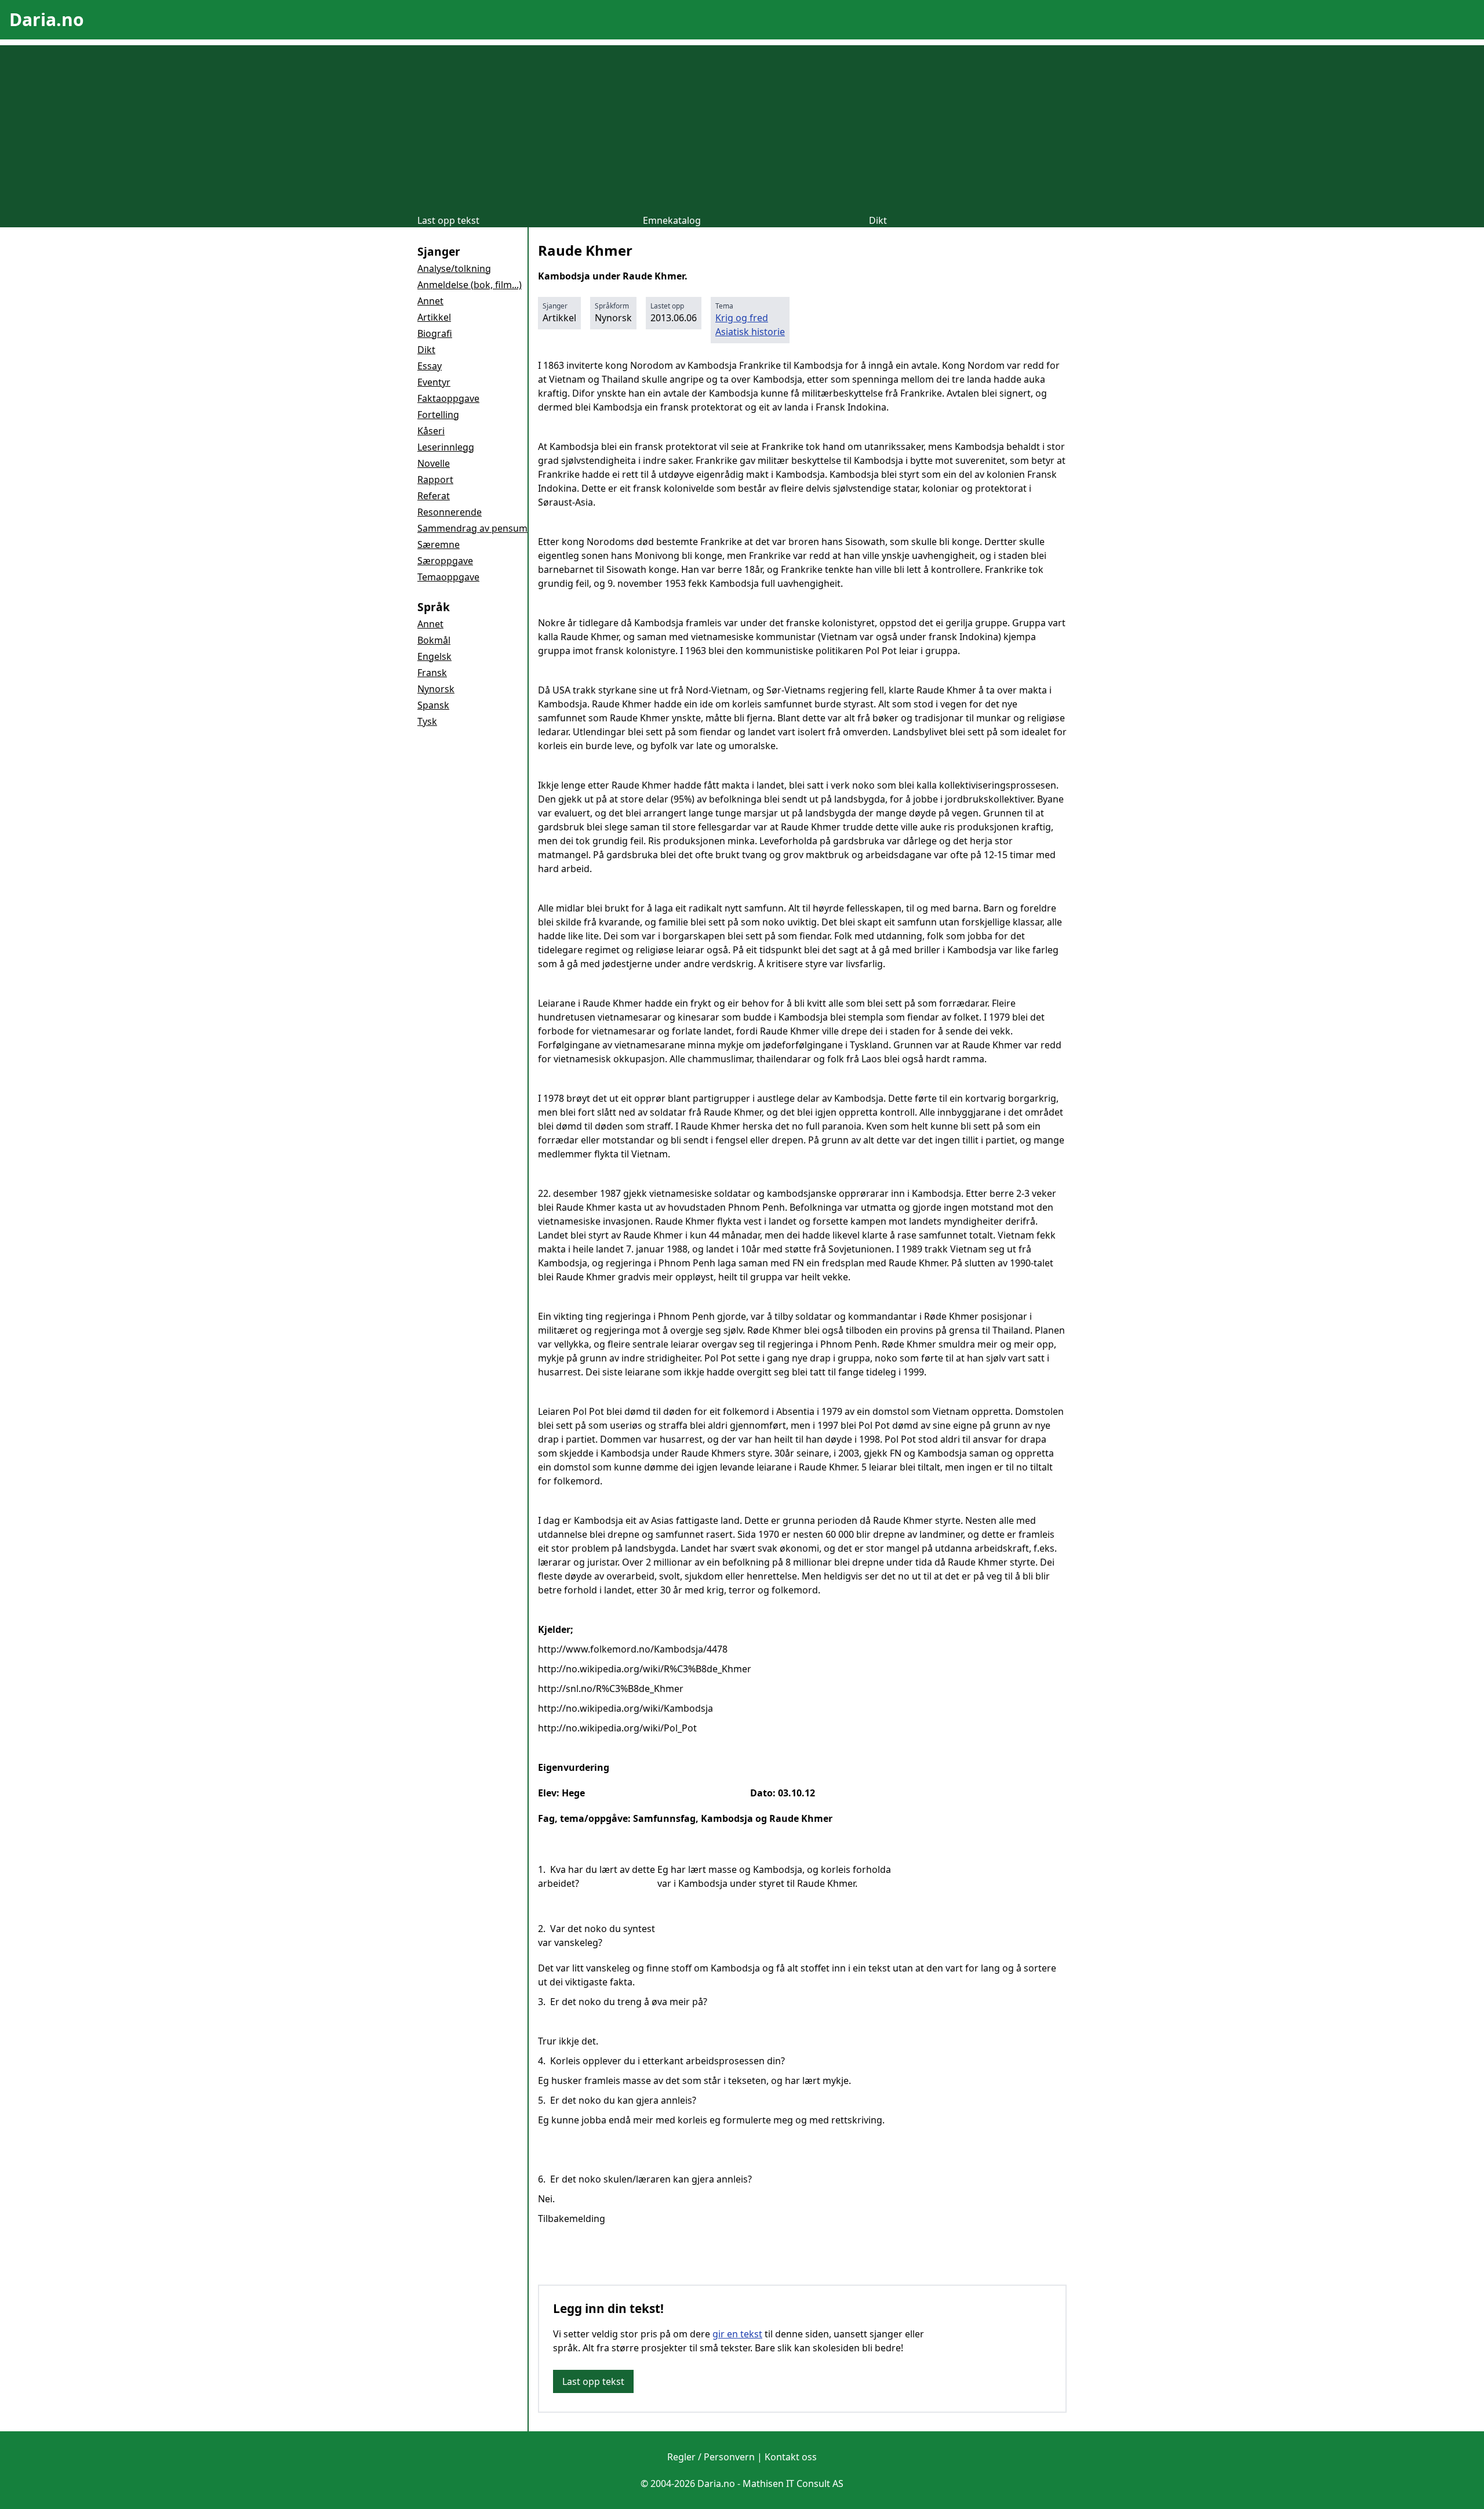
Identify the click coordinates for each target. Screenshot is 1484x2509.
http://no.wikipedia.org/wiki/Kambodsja (625, 1708)
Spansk (433, 705)
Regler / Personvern (711, 2457)
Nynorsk (436, 689)
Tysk (427, 721)
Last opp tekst (448, 220)
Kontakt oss (791, 2457)
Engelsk (434, 656)
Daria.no (47, 19)
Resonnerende (450, 512)
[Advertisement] (742, 126)
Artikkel (434, 317)
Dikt (878, 220)
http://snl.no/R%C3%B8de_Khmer (611, 1689)
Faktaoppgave (448, 398)
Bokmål (434, 640)
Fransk (432, 673)
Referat (434, 496)
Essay (430, 366)
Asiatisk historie (750, 332)
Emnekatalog (672, 220)
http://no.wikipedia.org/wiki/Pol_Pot (617, 1728)
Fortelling (438, 415)
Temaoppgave (448, 577)
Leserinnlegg (446, 447)
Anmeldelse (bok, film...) (470, 285)
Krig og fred (742, 318)
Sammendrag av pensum (472, 528)
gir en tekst (737, 2334)
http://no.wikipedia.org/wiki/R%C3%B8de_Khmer (645, 1669)
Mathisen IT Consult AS (793, 2483)
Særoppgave (445, 561)
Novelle (434, 463)
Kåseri (431, 431)
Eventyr (434, 382)
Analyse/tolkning (454, 268)
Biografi (435, 333)
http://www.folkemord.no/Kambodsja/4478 (633, 1649)
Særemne (439, 544)
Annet (430, 301)
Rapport (435, 480)
